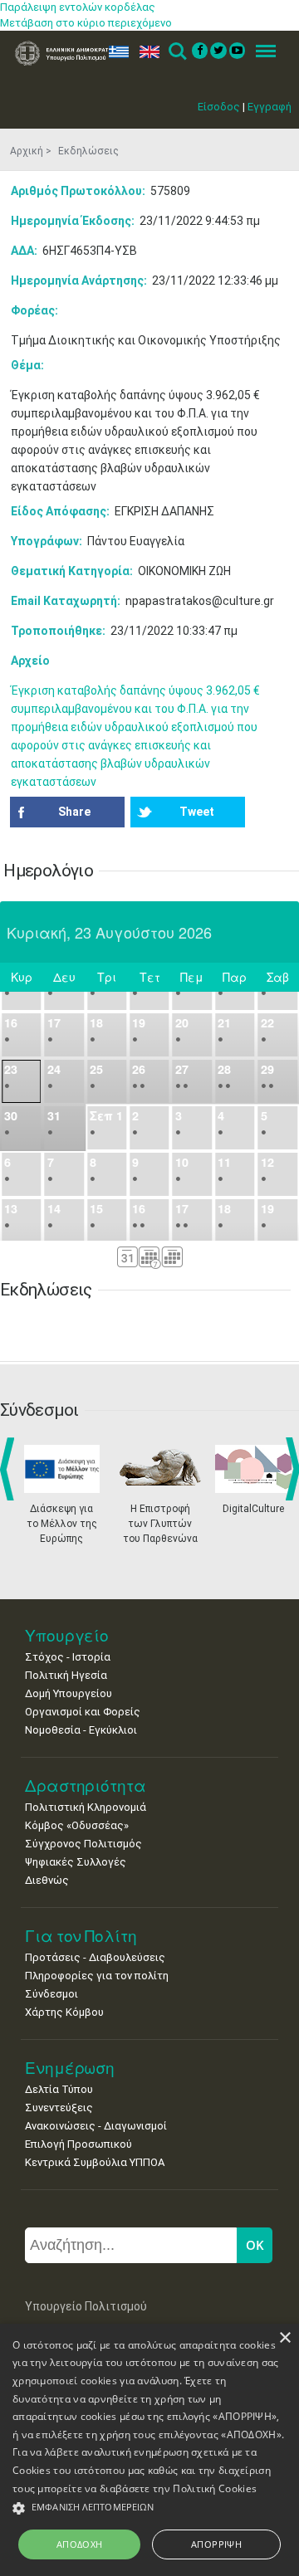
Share (74, 812)
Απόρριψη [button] (216, 2544)
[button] (149, 2508)
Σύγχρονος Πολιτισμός (83, 1844)
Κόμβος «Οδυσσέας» (77, 1825)
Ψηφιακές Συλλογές (76, 1862)
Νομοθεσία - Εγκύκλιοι (81, 1730)
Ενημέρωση (70, 2068)
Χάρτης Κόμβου (64, 2012)
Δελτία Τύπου (59, 2089)
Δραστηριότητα (86, 1786)
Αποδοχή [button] (80, 2544)
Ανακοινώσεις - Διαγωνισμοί (96, 2126)
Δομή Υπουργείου (69, 1693)
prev (10, 1469)
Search (176, 52)
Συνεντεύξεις (59, 2108)
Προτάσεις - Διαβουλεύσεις (95, 1957)
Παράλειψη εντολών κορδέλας (78, 7)
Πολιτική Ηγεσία (66, 1675)
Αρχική (27, 151)
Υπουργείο (67, 1635)
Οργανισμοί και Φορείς (83, 1712)
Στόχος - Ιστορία (68, 1657)
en (146, 52)
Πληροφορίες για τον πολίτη (97, 1976)
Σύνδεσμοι (51, 1994)
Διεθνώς (47, 1880)
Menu (261, 52)
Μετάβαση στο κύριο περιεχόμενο (86, 23)
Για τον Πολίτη (81, 1936)
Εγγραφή (270, 107)
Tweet (197, 812)
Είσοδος (219, 107)
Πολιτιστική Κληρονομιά (86, 1807)
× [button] (284, 2338)
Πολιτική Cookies (215, 2488)
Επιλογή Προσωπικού (78, 2144)
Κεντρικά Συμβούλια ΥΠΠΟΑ (95, 2162)
